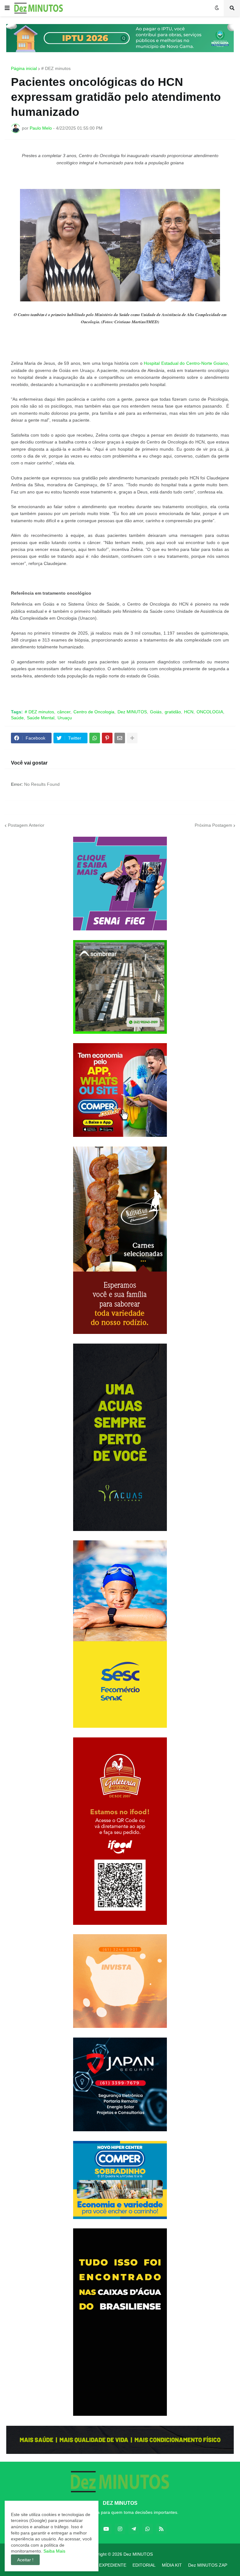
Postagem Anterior (26, 825)
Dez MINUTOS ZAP (208, 2565)
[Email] (120, 738)
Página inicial (24, 68)
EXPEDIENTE (113, 2565)
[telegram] (134, 2529)
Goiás (156, 712)
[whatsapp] (147, 2529)
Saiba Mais (54, 2551)
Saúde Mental (41, 718)
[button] (7, 8)
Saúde (17, 718)
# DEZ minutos (56, 68)
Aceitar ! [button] (25, 2560)
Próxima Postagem (213, 825)
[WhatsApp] (95, 738)
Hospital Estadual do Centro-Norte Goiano (186, 363)
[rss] (161, 2529)
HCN (189, 712)
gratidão (173, 712)
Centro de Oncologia (94, 712)
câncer (64, 712)
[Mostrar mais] (132, 738)
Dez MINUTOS (132, 712)
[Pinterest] (107, 738)
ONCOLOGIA (210, 712)
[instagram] (120, 2529)
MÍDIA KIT (172, 2565)
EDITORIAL (144, 2565)
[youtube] (106, 2529)
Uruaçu (65, 718)
